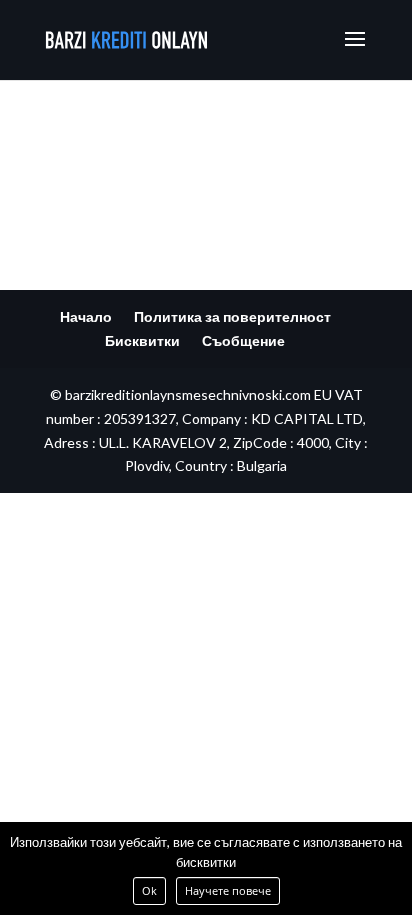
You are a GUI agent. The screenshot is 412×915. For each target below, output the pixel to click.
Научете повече (228, 890)
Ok (149, 890)
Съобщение (243, 340)
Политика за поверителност (232, 316)
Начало (86, 316)
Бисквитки (142, 340)
